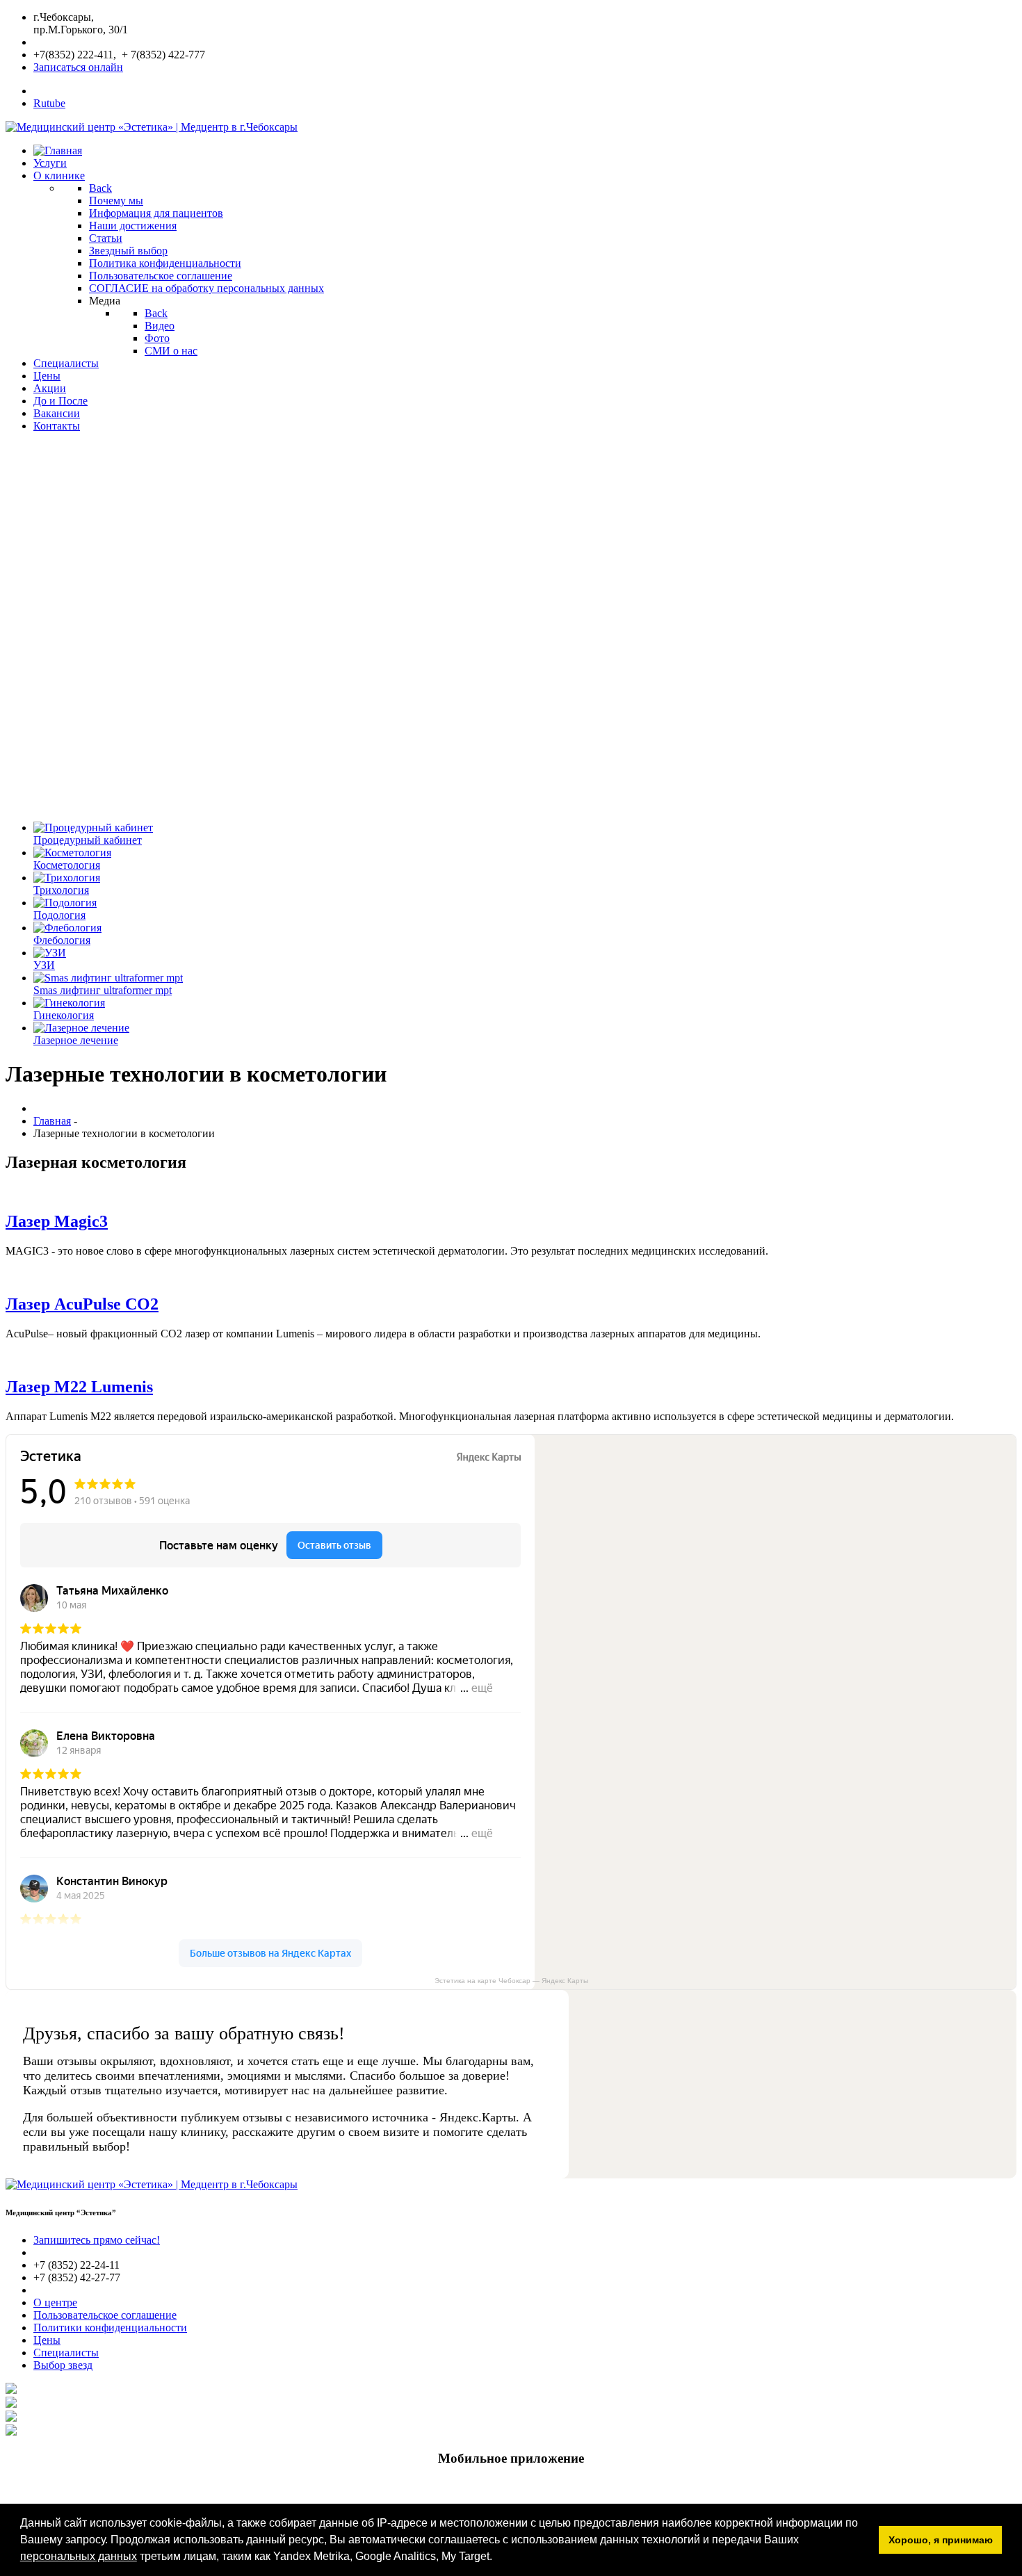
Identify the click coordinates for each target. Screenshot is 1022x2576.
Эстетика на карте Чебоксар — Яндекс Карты (511, 1981)
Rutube (49, 103)
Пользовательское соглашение (105, 2315)
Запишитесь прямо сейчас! (97, 2240)
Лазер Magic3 (57, 1221)
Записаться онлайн (78, 67)
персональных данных (79, 2556)
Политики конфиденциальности (110, 2328)
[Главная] (58, 150)
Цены (47, 2340)
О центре (55, 2302)
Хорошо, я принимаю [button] (941, 2540)
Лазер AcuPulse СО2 (82, 1304)
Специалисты (66, 2353)
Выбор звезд (63, 2365)
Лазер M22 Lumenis (79, 1387)
